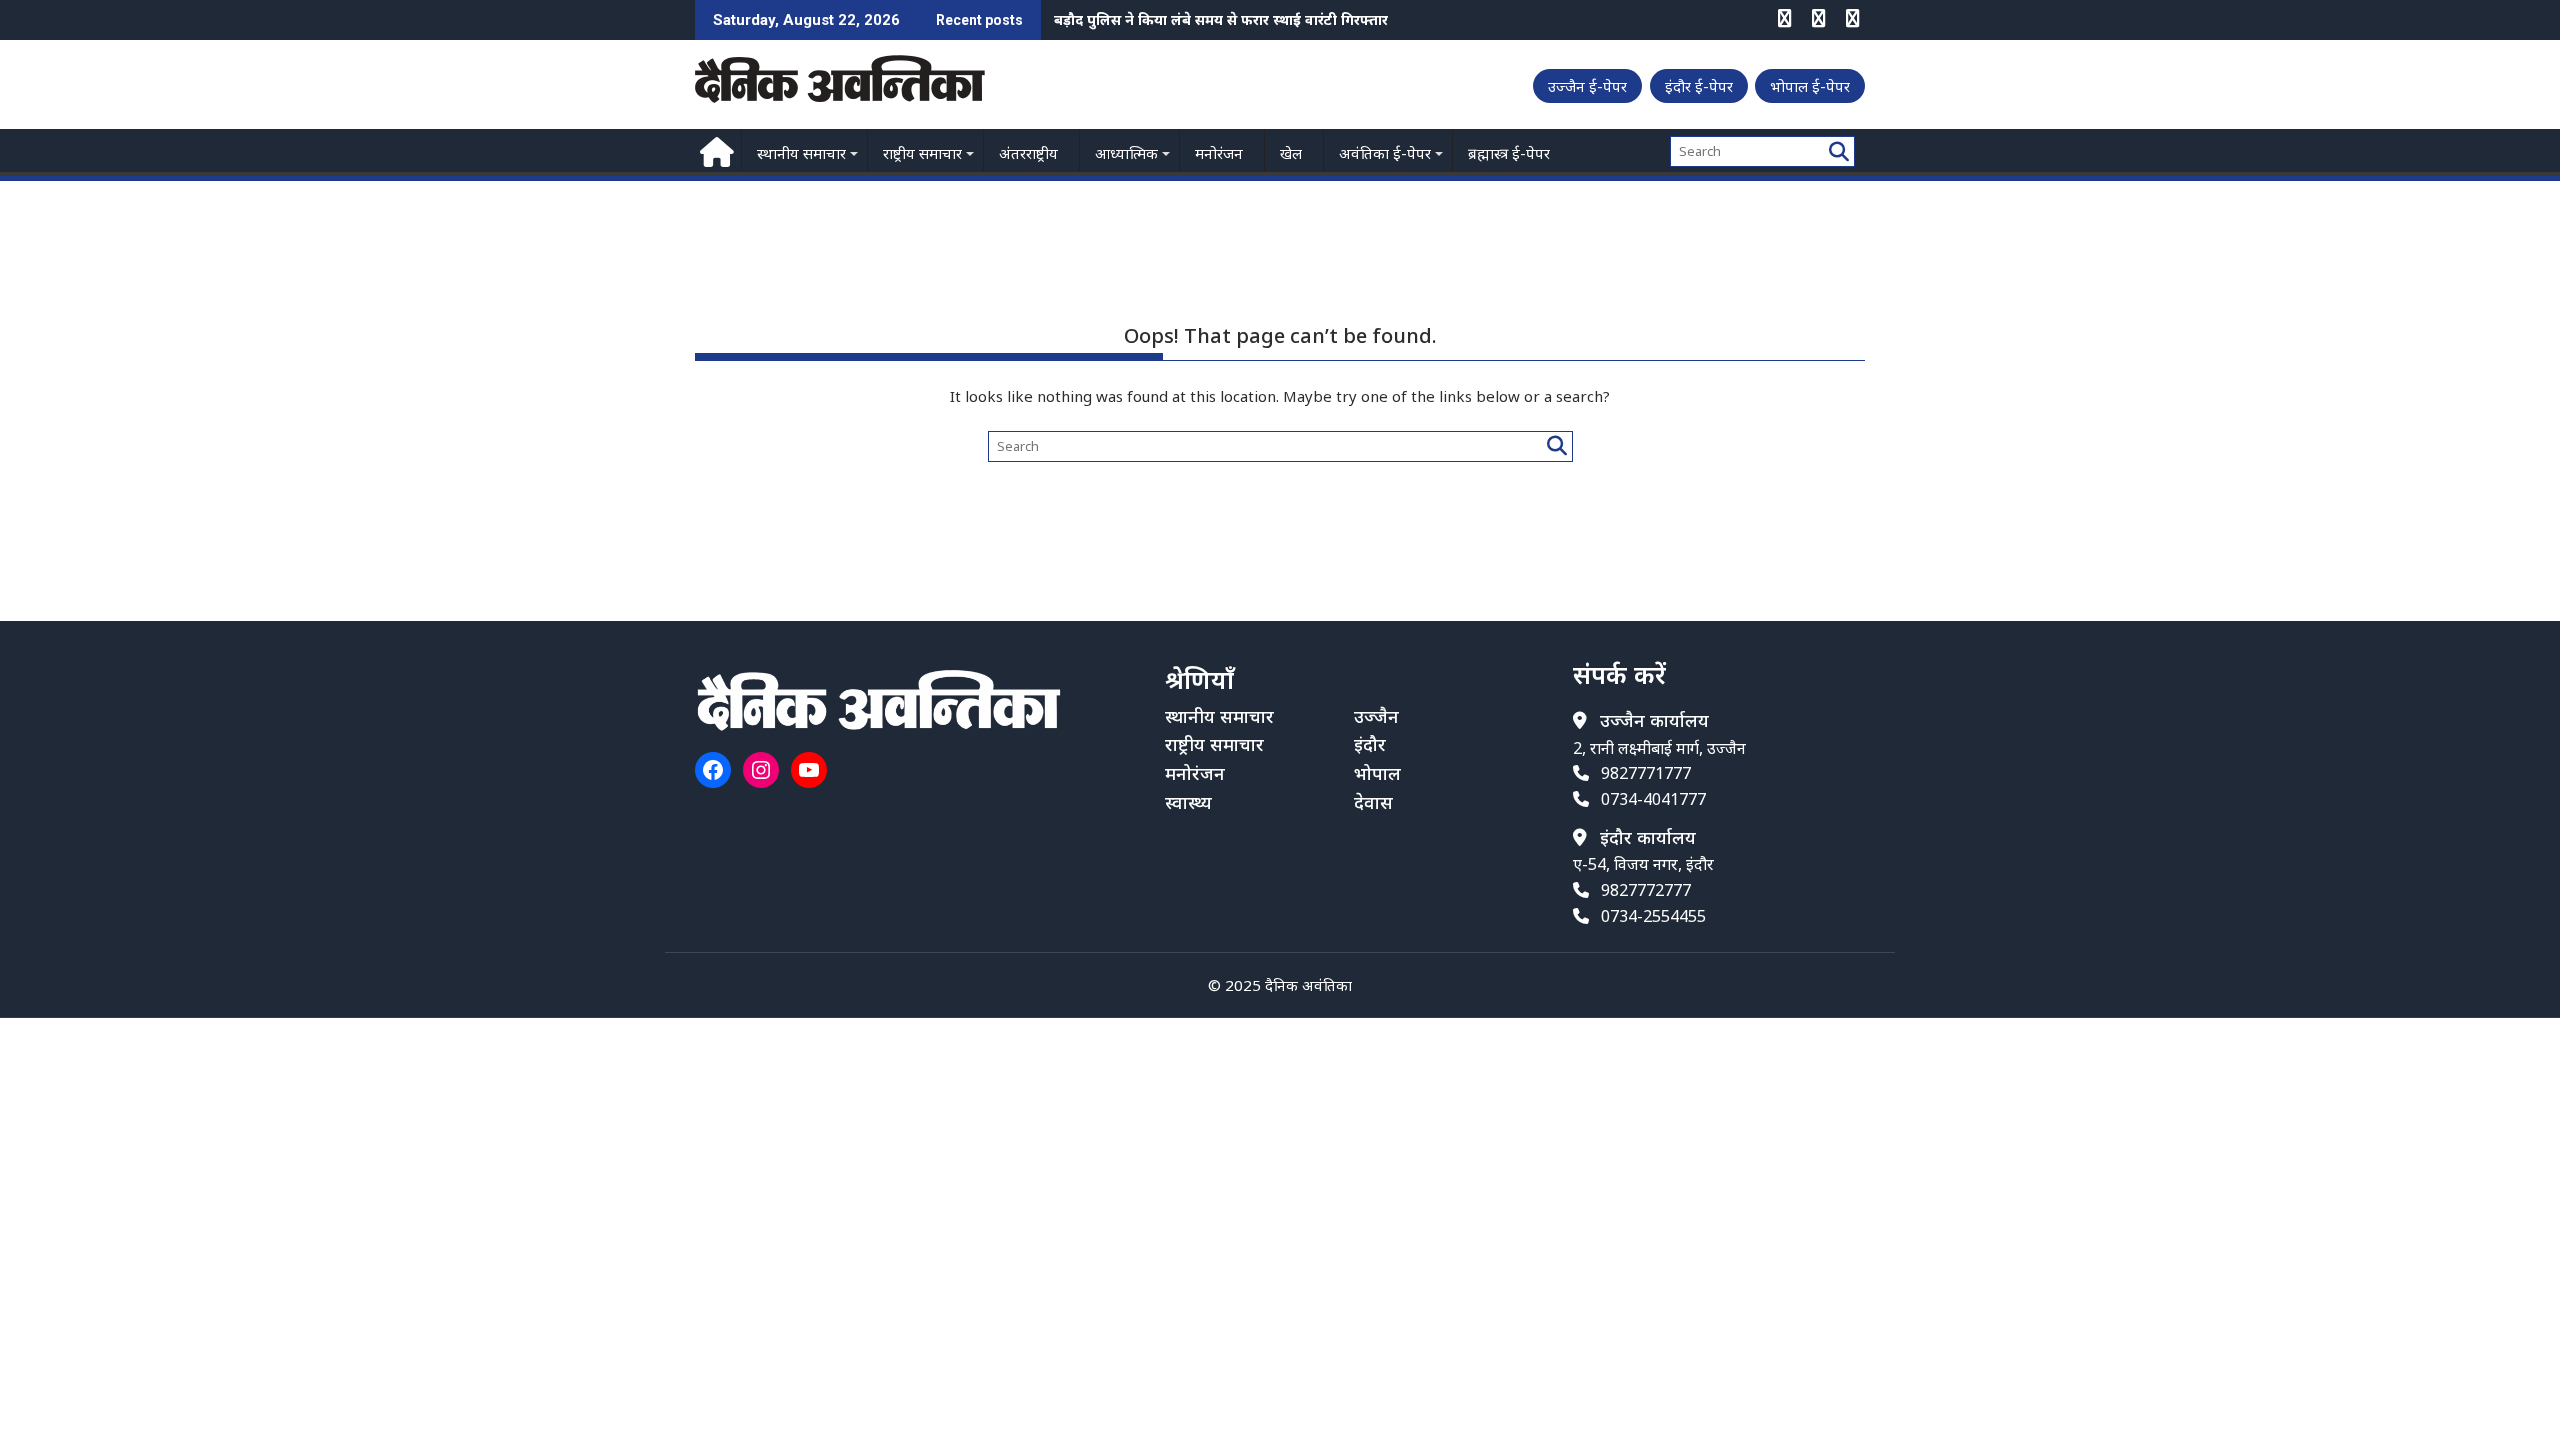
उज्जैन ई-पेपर (1587, 86)
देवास (1373, 802)
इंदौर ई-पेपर (1699, 86)
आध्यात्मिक (1126, 153)
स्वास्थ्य (1188, 802)
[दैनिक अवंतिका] (714, 149)
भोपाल (1377, 773)
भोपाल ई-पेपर (1810, 86)
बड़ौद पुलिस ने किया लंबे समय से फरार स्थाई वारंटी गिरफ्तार (1221, 19)
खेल (1291, 153)
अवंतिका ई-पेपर (1385, 153)
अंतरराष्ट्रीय (1028, 153)
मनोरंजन (1219, 153)
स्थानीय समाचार (801, 153)
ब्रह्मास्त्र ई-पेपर (1509, 153)
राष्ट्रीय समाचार (922, 153)
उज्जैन (1376, 716)
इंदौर (1370, 744)
